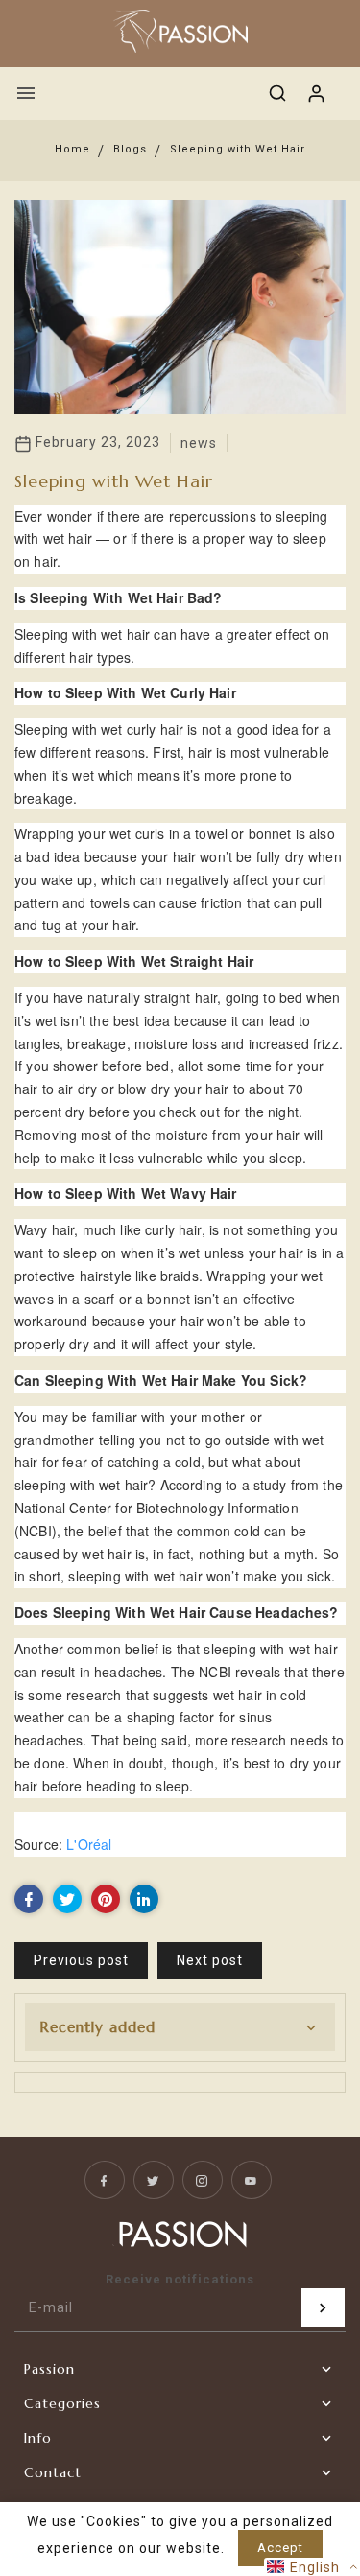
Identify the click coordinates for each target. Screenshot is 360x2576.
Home (72, 149)
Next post (210, 1960)
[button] (312, 2567)
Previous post (81, 1960)
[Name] (323, 2307)
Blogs (130, 149)
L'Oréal (89, 1844)
